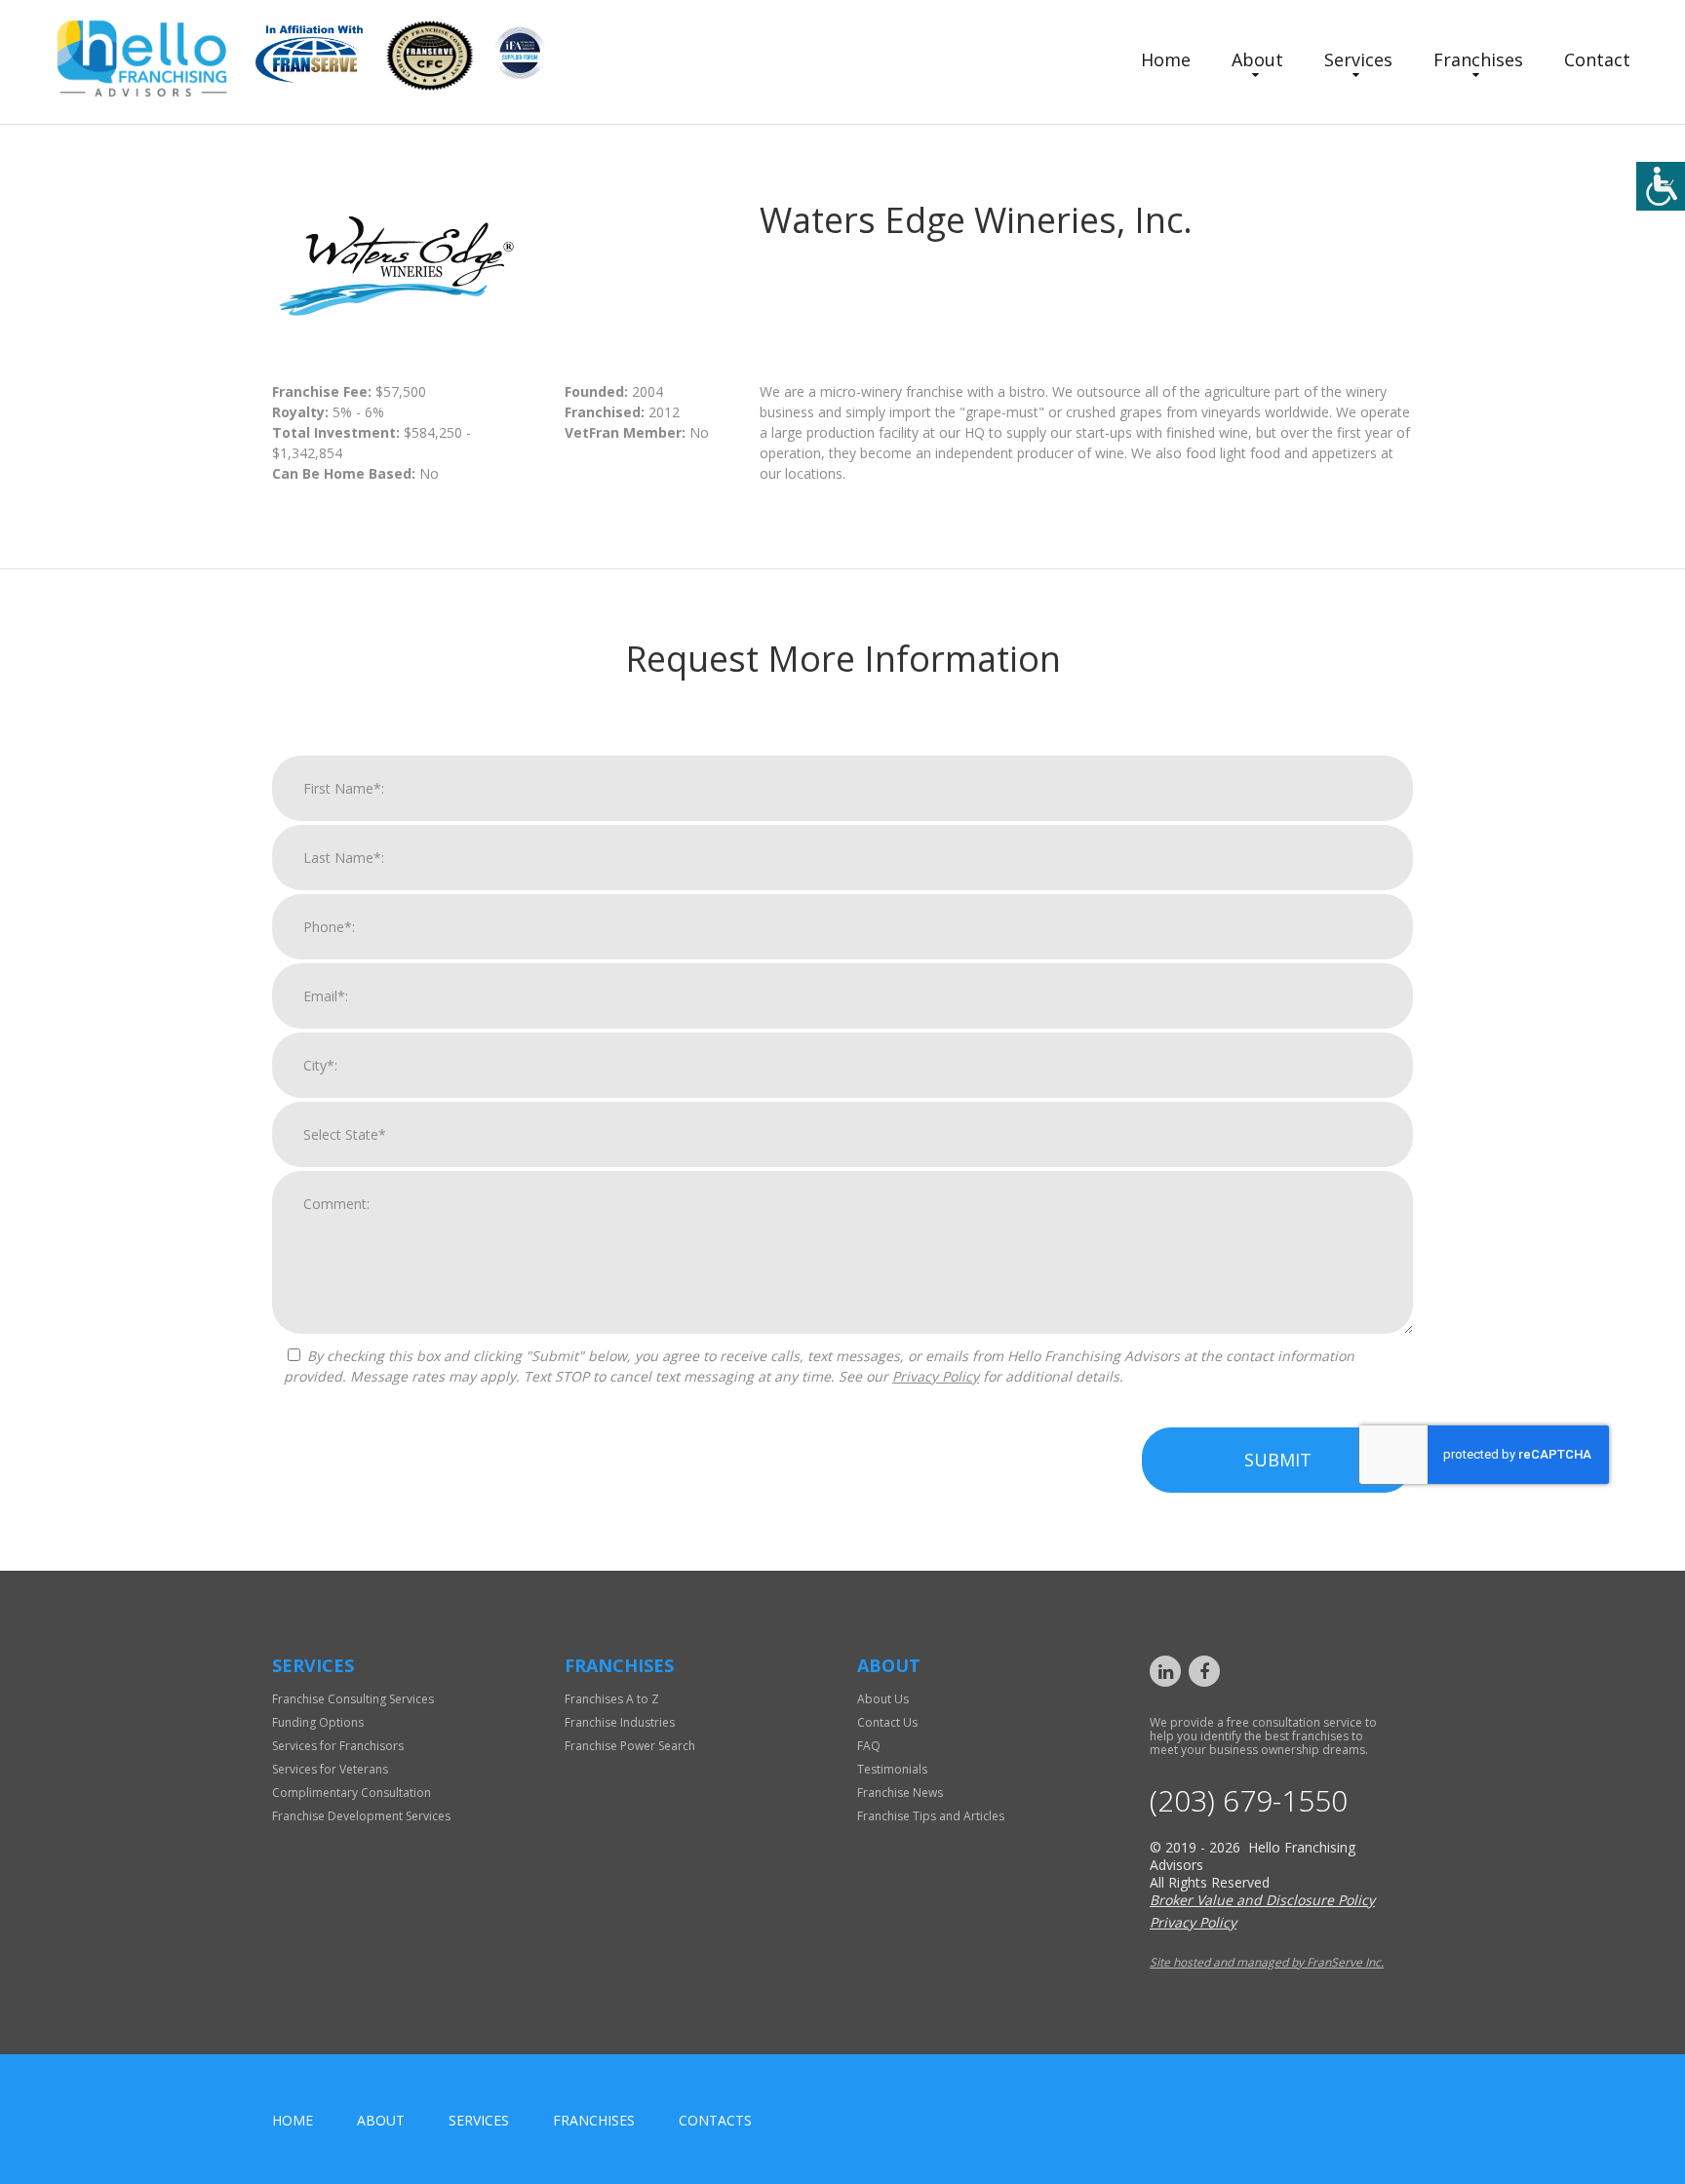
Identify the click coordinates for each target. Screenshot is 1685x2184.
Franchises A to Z (612, 1699)
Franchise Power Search (630, 1746)
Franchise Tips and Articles (931, 1816)
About (1257, 59)
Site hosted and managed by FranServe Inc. (1267, 1962)
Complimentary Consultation (352, 1793)
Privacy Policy (936, 1376)
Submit (1278, 1460)
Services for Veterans (330, 1769)
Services (1358, 59)
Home (1166, 59)
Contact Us (887, 1722)
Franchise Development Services (361, 1816)
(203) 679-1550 (1249, 1801)
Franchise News (900, 1793)
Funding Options (318, 1722)
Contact (1597, 59)
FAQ (869, 1746)
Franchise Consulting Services (353, 1699)
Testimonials (892, 1769)
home (293, 2120)
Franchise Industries (620, 1722)
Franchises (1478, 59)
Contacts (715, 2120)
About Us (883, 1699)
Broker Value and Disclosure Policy (1262, 1900)
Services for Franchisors (338, 1746)
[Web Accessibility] (1661, 186)
